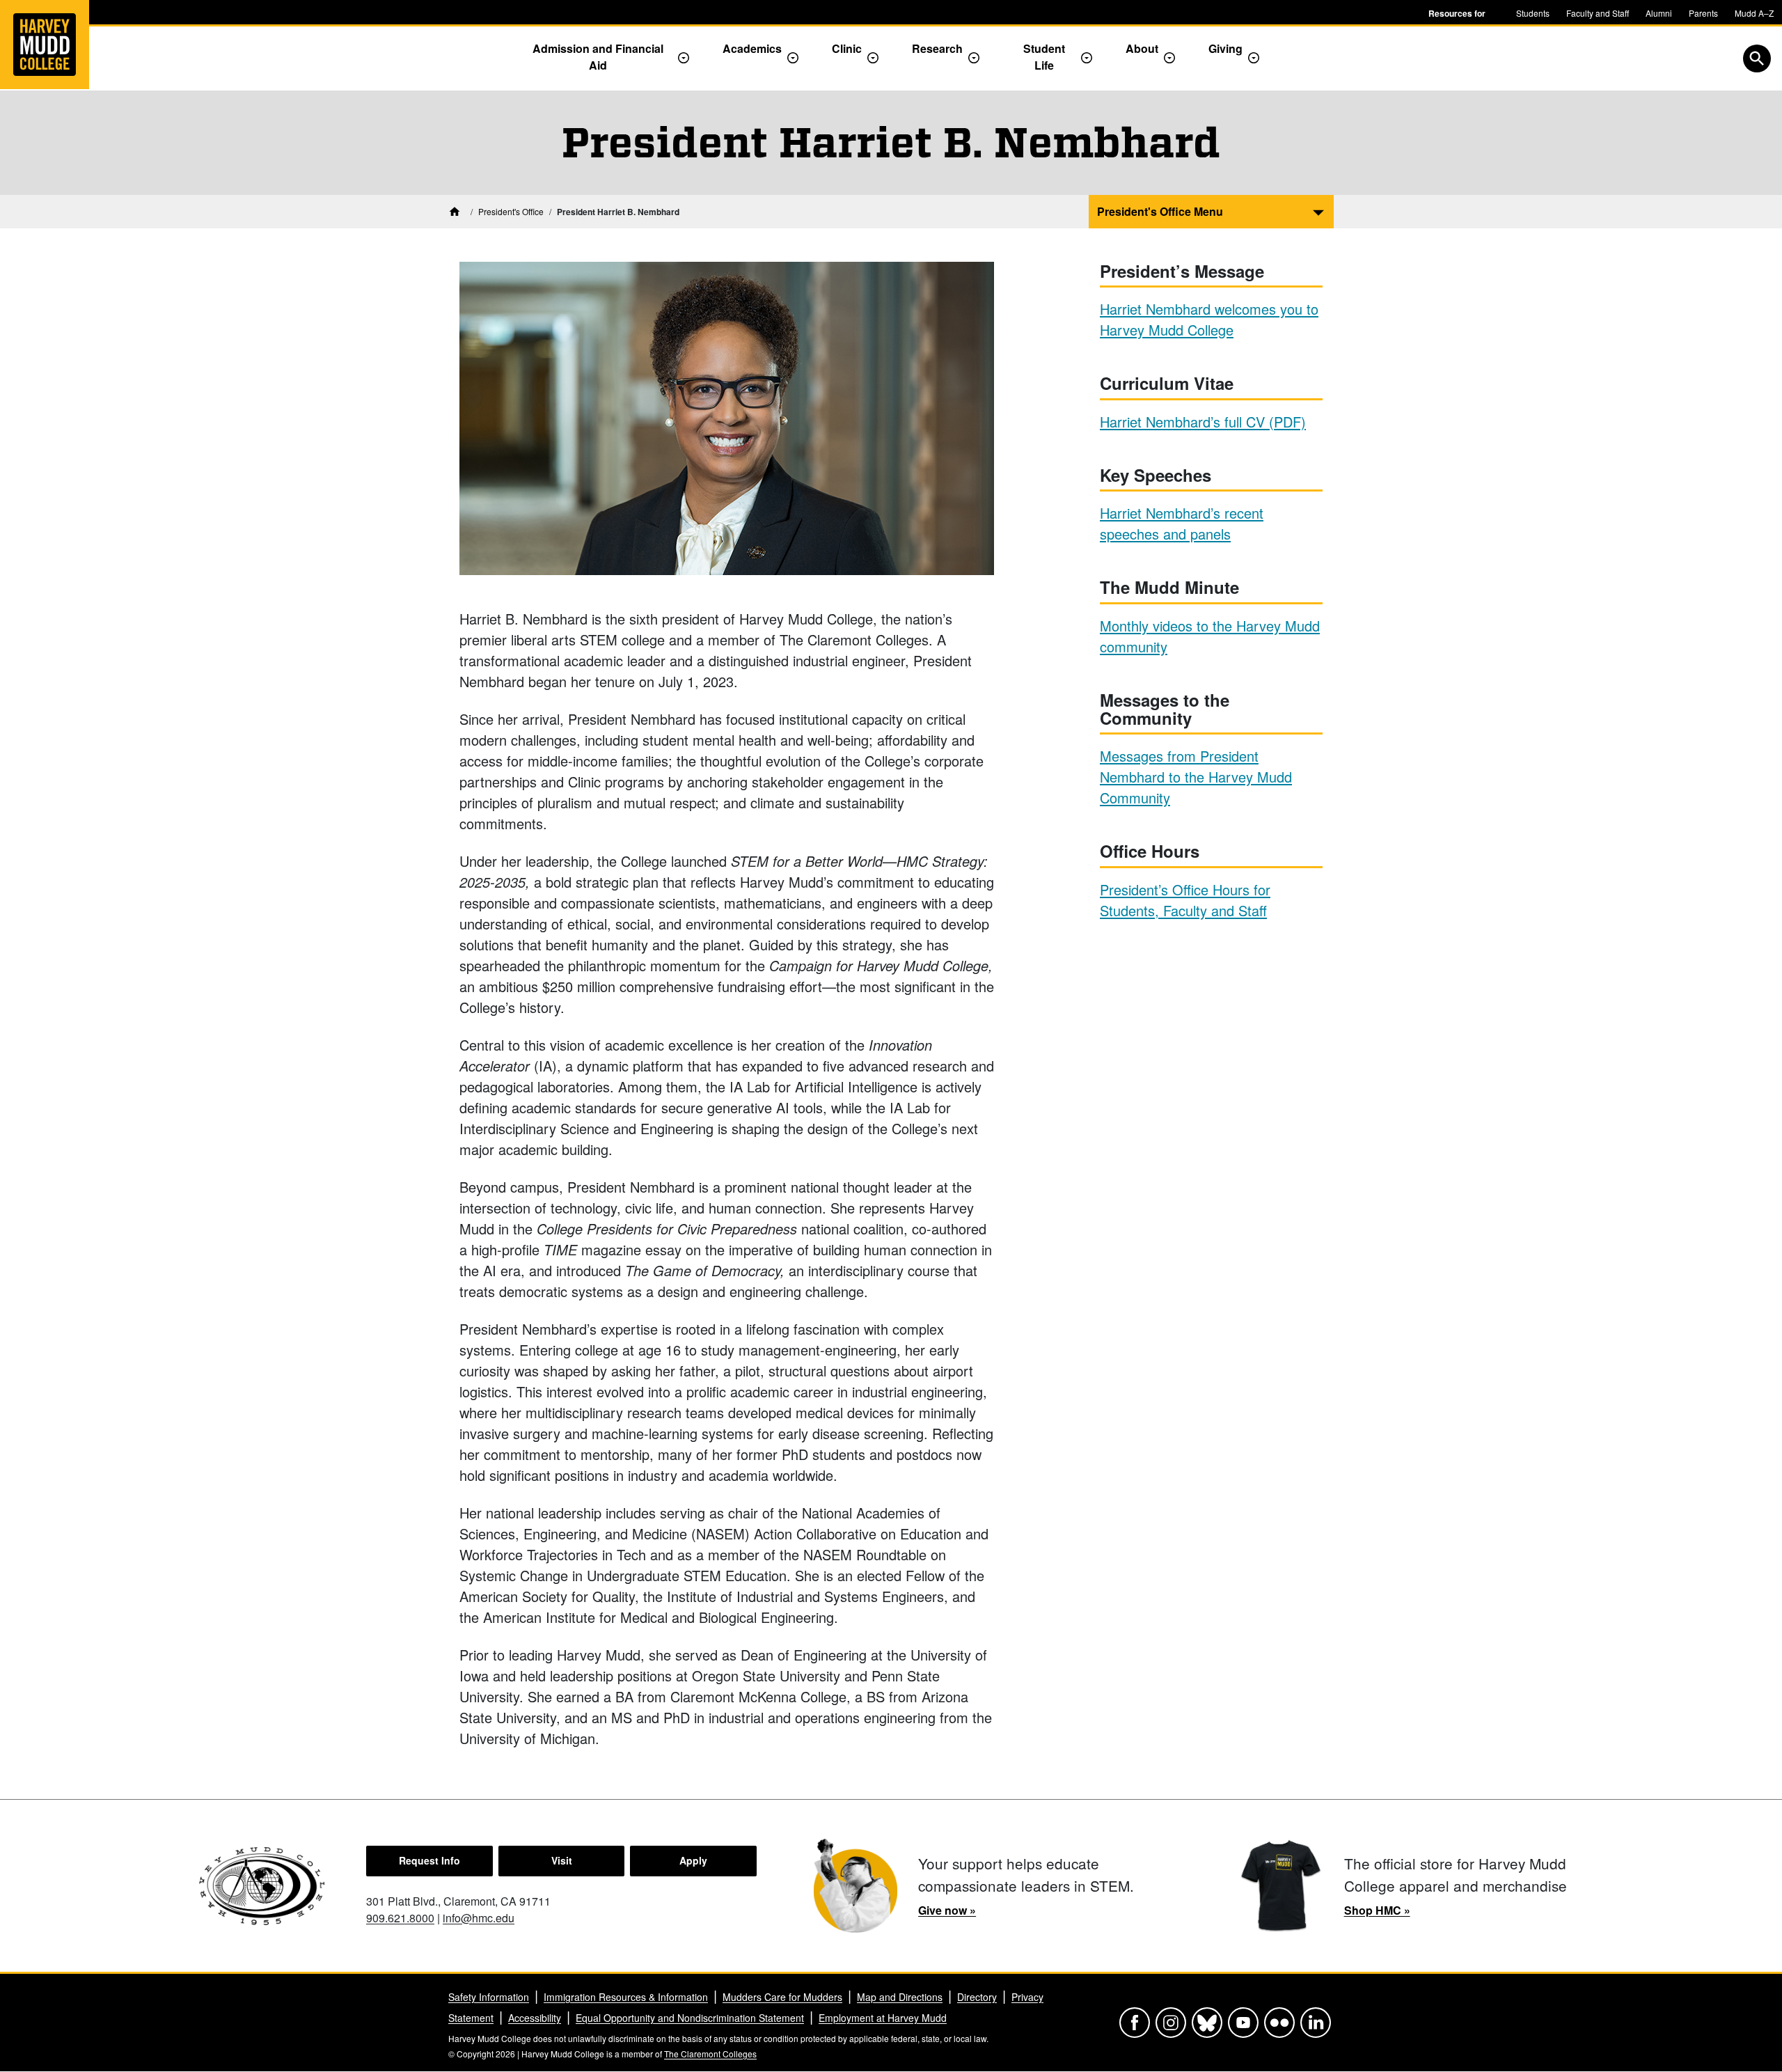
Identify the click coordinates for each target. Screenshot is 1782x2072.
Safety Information (489, 1997)
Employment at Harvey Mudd (883, 2018)
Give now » (947, 1910)
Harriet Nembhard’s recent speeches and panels (1182, 523)
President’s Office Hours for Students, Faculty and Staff (1185, 900)
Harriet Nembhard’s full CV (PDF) (1203, 422)
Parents (1703, 13)
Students (1533, 13)
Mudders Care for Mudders (782, 1997)
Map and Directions (900, 1997)
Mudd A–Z (1754, 13)
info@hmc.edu (479, 1918)
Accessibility (535, 2018)
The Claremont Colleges (710, 2054)
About (1142, 48)
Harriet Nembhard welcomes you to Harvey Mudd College (1209, 319)
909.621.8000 (400, 1918)
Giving (1225, 48)
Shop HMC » (1377, 1910)
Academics (752, 48)
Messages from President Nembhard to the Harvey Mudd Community (1196, 777)
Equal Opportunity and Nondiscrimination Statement (690, 2018)
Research (937, 48)
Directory (977, 1997)
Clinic (847, 48)
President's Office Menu (1160, 211)
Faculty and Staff (1598, 13)
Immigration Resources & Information (626, 1997)
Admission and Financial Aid (598, 57)
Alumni (1659, 13)
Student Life (1044, 57)
